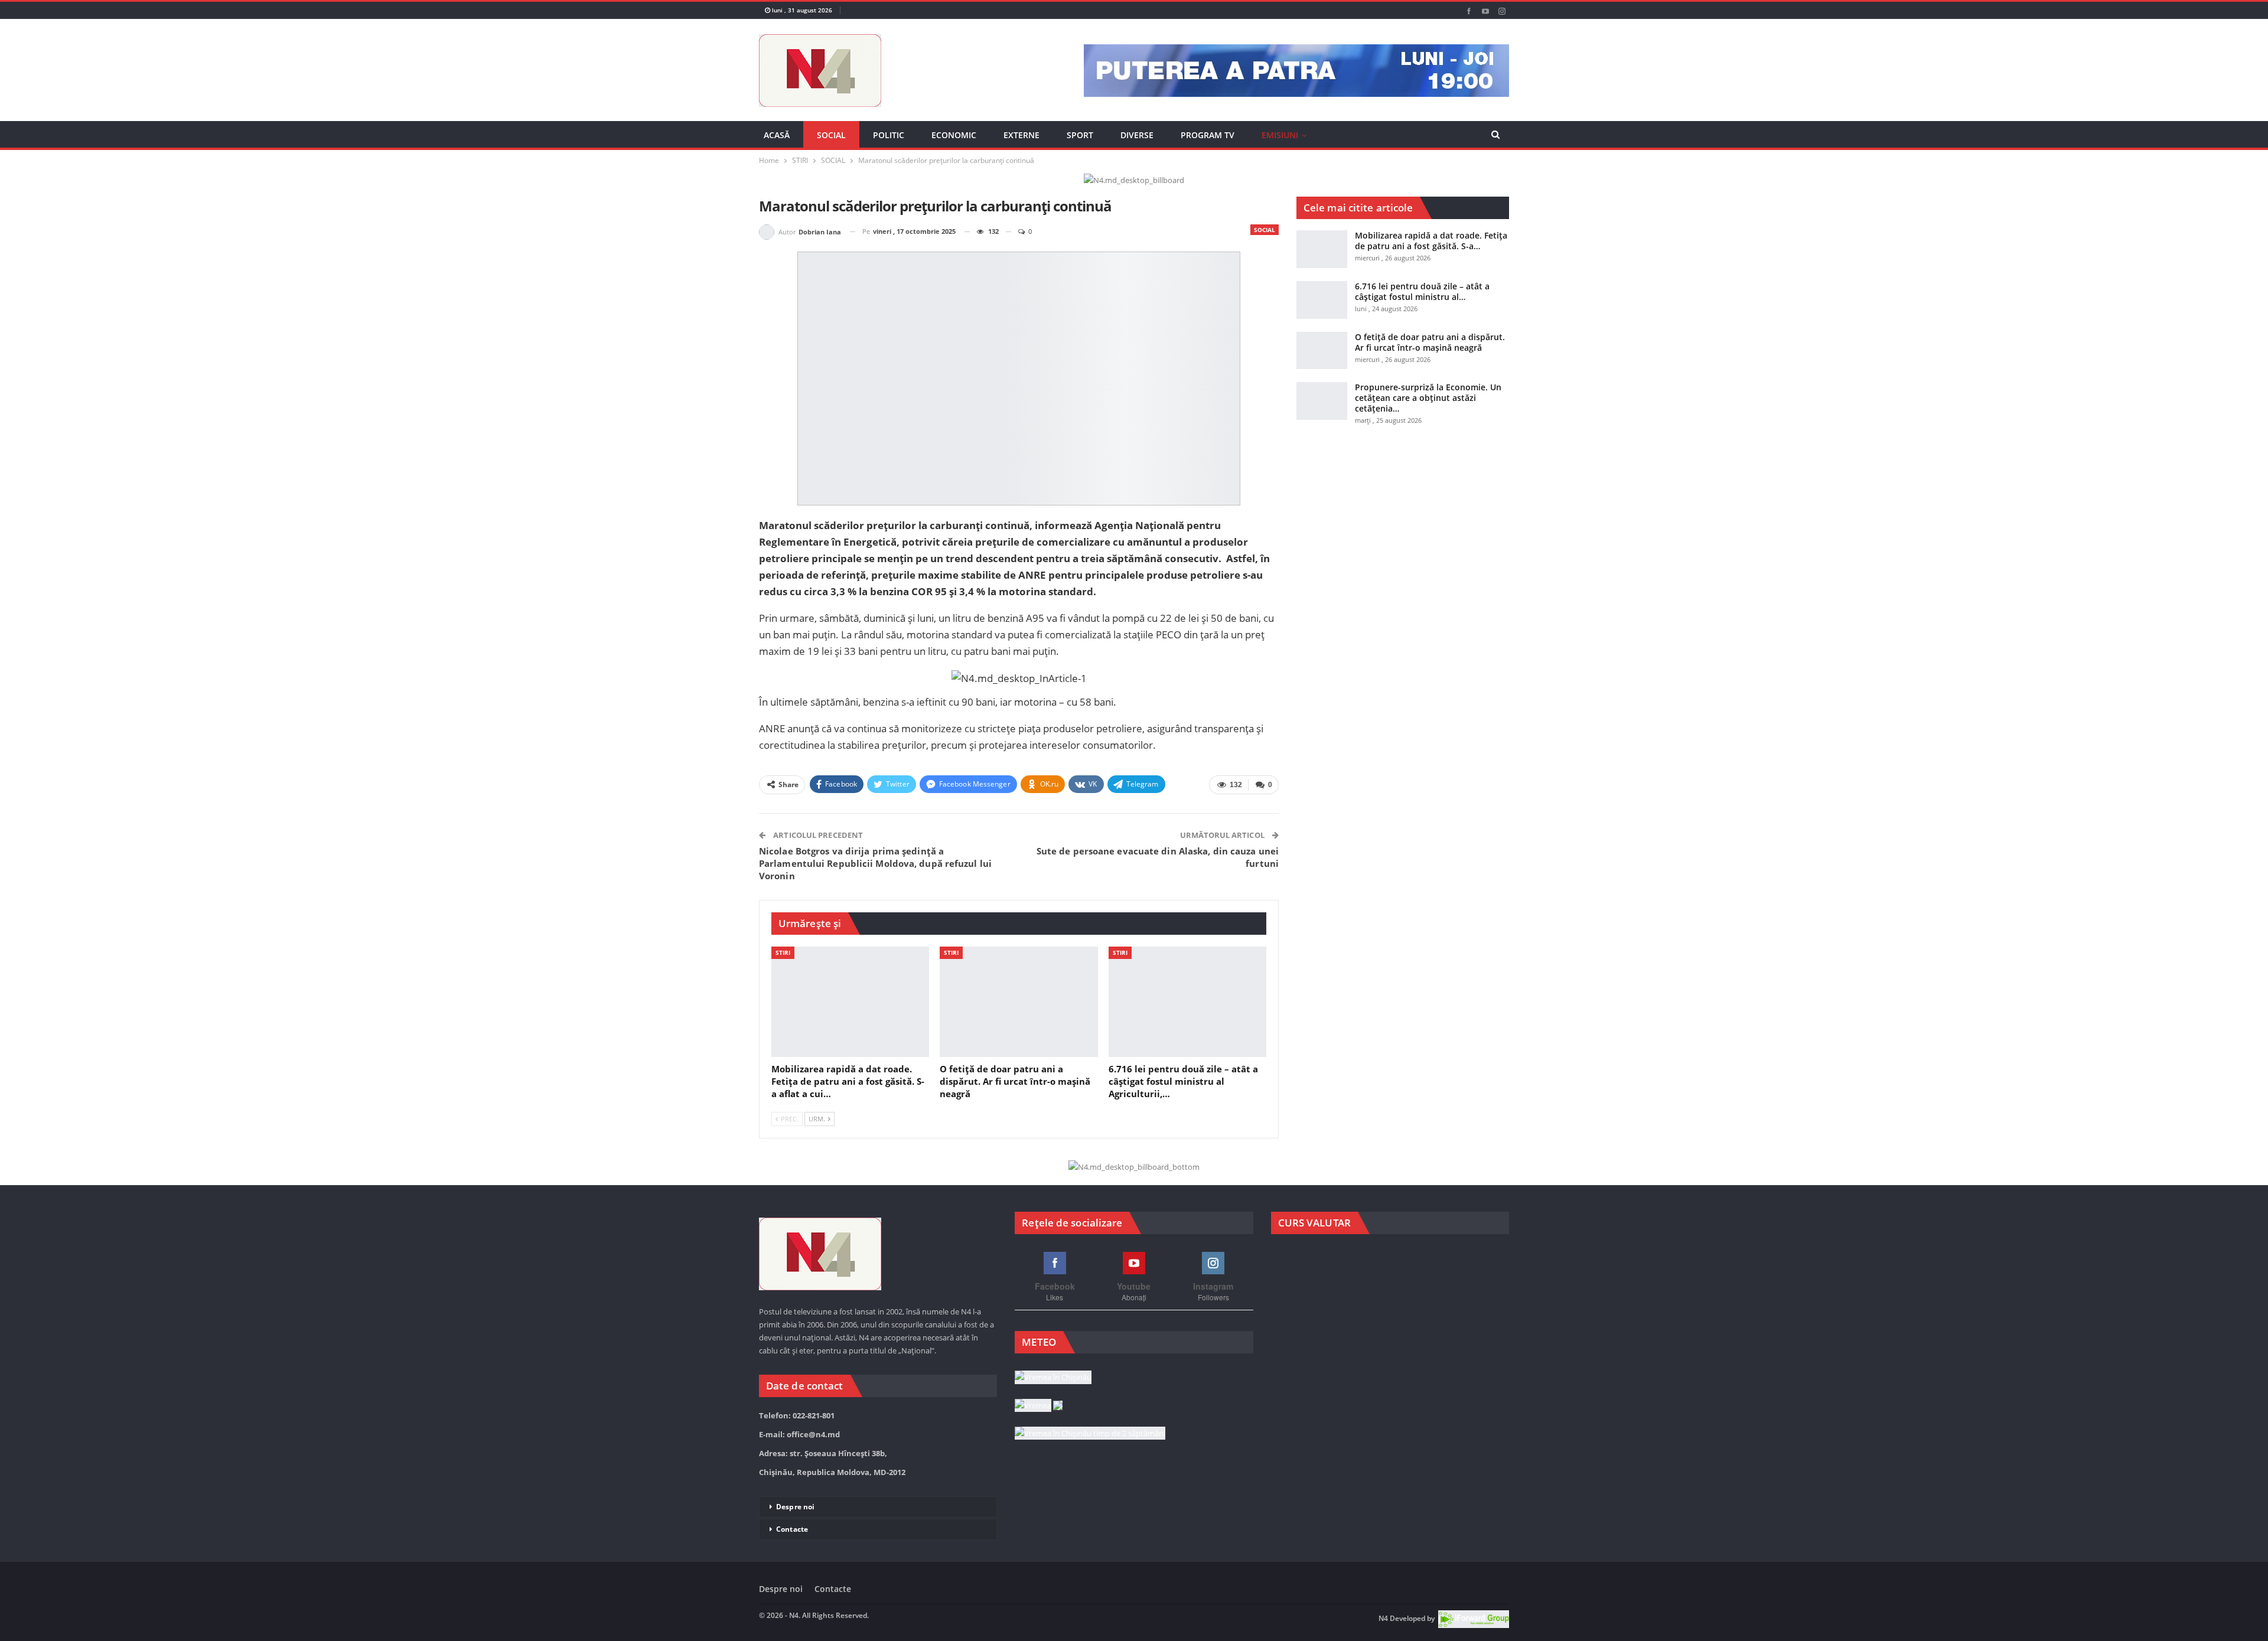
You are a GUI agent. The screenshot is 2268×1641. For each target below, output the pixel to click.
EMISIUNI (1280, 135)
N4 (1383, 1619)
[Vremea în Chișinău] (1053, 1378)
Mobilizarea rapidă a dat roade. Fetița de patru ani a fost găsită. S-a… (1431, 241)
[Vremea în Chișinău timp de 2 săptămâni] (1090, 1434)
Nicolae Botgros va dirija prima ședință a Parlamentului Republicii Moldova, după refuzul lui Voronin (875, 863)
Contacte (792, 1529)
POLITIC (889, 135)
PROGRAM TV (1208, 135)
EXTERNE (1021, 135)
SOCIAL (831, 135)
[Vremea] (1039, 1406)
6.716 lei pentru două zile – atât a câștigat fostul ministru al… (1422, 291)
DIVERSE (1137, 135)
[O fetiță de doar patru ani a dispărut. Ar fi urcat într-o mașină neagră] (1019, 1002)
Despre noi (795, 1507)
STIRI (783, 952)
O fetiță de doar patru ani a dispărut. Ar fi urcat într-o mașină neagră (1430, 342)
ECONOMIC (954, 135)
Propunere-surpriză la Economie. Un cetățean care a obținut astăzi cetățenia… (1428, 398)
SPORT (1080, 135)
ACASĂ (777, 135)
